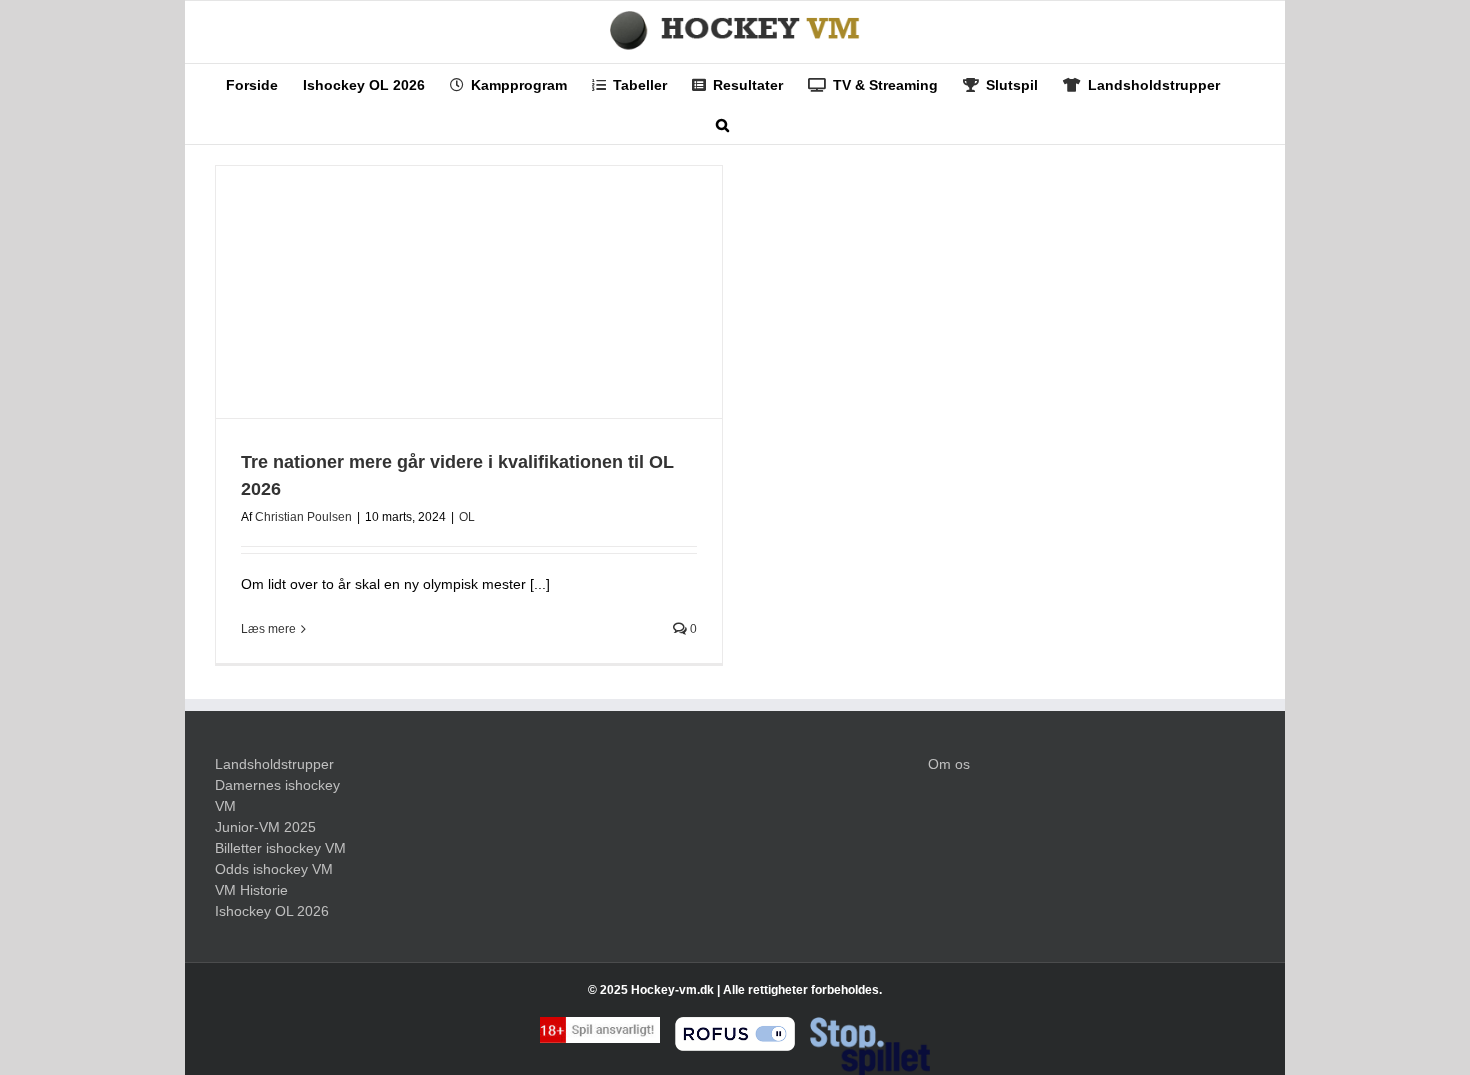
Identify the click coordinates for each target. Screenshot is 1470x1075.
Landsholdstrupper (274, 764)
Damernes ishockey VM (277, 795)
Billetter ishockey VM (280, 848)
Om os (949, 764)
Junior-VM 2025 (265, 827)
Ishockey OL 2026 (272, 911)
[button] (722, 124)
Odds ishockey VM (274, 869)
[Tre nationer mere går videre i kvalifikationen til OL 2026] (469, 292)
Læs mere (268, 629)
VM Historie (251, 890)
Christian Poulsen (303, 517)
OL (467, 517)
